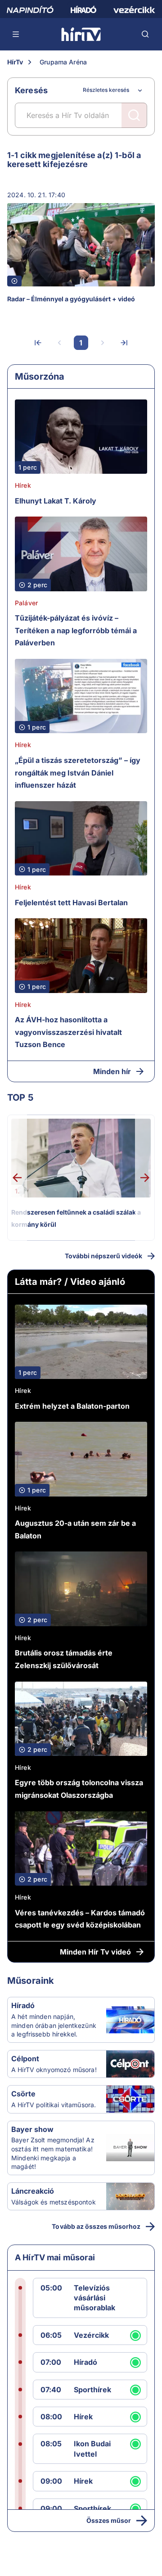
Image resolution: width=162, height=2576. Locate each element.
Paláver (26, 603)
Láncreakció (33, 2191)
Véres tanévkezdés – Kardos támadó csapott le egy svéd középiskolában (80, 1919)
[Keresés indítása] (134, 115)
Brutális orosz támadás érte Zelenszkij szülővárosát (64, 1659)
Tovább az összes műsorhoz (96, 2226)
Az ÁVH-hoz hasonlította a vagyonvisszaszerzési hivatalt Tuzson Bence (68, 1032)
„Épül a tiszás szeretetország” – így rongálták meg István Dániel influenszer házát (78, 773)
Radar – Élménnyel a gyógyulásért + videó (71, 299)
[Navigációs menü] (16, 34)
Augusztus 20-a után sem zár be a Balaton (75, 1529)
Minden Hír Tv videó (95, 1952)
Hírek (23, 485)
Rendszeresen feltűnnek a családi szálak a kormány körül (76, 1218)
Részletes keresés (106, 90)
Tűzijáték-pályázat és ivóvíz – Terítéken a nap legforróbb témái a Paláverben (76, 630)
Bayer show (32, 2129)
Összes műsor (109, 2520)
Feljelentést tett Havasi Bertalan (71, 903)
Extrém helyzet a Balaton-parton (72, 1406)
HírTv (15, 62)
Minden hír (112, 1071)
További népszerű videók (103, 1256)
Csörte (23, 2094)
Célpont (25, 2059)
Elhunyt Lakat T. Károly (56, 501)
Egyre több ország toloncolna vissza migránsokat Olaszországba (79, 1789)
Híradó (23, 2005)
